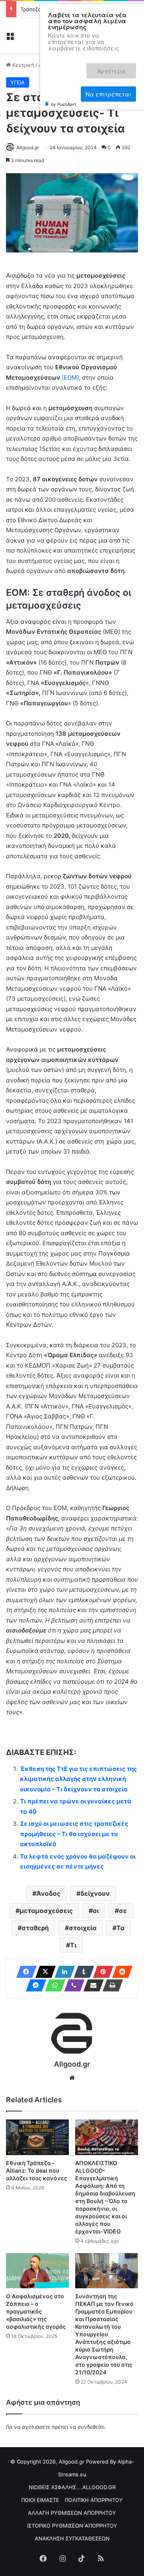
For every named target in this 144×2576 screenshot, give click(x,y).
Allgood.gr (28, 147)
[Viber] (72, 1985)
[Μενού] (10, 38)
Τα (120, 1928)
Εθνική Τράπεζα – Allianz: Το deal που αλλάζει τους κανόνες (37, 2170)
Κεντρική (23, 65)
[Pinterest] (101, 1972)
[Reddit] (120, 1972)
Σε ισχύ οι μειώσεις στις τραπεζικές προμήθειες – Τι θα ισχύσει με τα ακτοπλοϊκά (74, 1834)
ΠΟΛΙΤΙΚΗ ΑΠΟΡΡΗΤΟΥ (94, 2500)
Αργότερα (117, 67)
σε (123, 1911)
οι (96, 1911)
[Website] (72, 2078)
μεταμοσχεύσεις (46, 1911)
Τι (73, 1945)
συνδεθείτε (91, 2427)
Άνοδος (48, 1893)
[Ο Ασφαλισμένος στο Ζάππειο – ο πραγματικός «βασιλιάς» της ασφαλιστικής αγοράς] (37, 2271)
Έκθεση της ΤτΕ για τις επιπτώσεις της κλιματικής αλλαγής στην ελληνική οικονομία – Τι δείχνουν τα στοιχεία (79, 1779)
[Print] (110, 1985)
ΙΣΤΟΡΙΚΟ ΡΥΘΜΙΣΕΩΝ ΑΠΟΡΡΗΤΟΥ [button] (72, 2526)
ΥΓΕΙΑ (18, 82)
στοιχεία (83, 1928)
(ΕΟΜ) (69, 378)
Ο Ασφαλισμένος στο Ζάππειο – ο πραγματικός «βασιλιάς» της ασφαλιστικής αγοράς (36, 2311)
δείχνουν (95, 1893)
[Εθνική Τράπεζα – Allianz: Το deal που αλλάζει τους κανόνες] (37, 2137)
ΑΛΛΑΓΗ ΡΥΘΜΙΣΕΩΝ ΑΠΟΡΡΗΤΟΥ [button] (72, 2513)
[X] (43, 1972)
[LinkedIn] (62, 1972)
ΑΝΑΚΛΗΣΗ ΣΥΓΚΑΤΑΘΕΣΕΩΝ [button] (72, 2538)
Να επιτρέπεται (108, 85)
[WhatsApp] (53, 1985)
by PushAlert (64, 94)
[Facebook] (24, 1972)
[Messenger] (34, 1985)
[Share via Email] (91, 1985)
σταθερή (35, 1928)
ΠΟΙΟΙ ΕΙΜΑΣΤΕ (40, 2500)
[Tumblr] (82, 1972)
